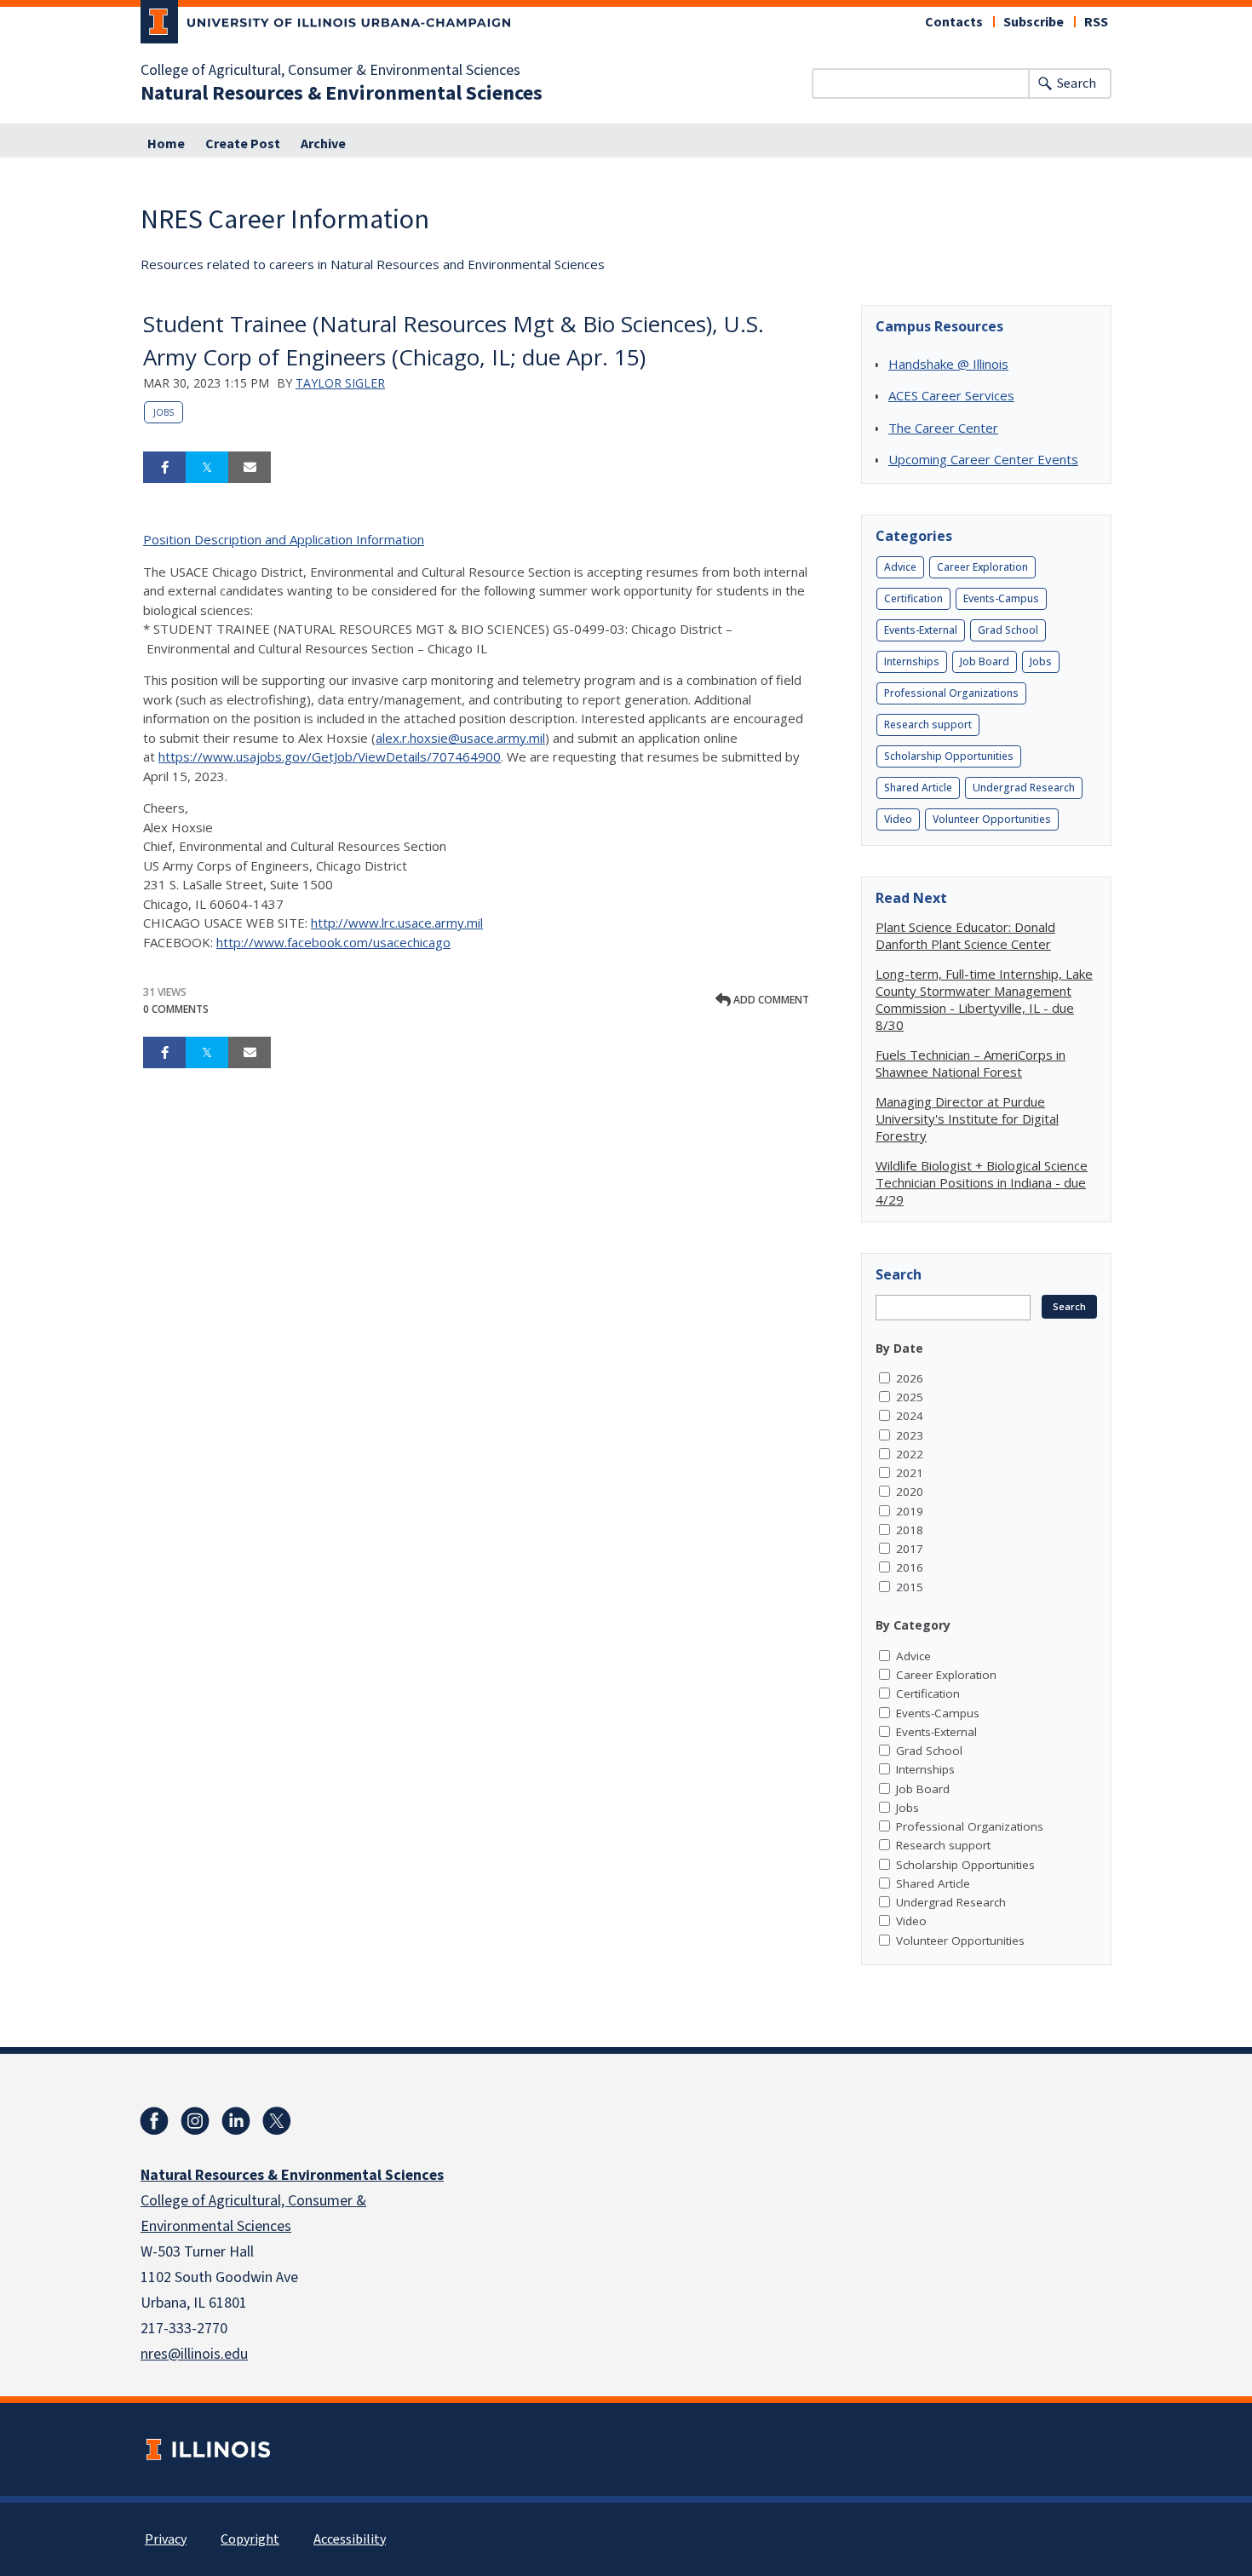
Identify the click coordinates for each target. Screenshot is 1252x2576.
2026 (910, 1378)
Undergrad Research (1024, 788)
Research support (928, 724)
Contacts (954, 22)
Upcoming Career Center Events (983, 459)
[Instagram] (195, 2121)
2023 (910, 1435)
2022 (910, 1454)
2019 (910, 1511)
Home (166, 144)
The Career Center (943, 428)
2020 (910, 1492)
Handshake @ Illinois (948, 364)
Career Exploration (982, 567)
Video (898, 819)
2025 (910, 1397)
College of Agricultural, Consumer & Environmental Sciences (330, 71)
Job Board (985, 661)
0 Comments (176, 1009)
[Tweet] (207, 468)
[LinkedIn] (236, 2121)
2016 (910, 1567)
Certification (913, 598)
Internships (912, 661)
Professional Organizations (951, 693)
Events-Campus (1001, 598)
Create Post (243, 144)
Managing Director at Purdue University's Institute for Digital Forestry (967, 1118)
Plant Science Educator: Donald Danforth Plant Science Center (965, 935)
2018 (910, 1530)
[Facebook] (154, 2121)
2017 (910, 1549)
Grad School (1008, 630)
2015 (910, 1587)
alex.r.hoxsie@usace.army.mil (460, 738)
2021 (910, 1473)
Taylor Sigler (340, 383)
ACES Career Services (951, 395)
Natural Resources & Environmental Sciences (342, 94)
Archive (323, 144)
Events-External (921, 630)
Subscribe (1034, 22)
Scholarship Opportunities (949, 756)
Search (1077, 83)
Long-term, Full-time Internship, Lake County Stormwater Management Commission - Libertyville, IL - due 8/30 (984, 999)
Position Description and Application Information (284, 539)
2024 (910, 1416)
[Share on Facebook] (164, 468)
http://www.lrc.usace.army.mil (397, 923)
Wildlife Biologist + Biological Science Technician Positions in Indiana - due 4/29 (982, 1182)
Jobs (164, 412)
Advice (900, 567)
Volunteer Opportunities (992, 819)
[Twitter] (277, 2121)
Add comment (770, 1000)
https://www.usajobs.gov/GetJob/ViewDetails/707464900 (330, 756)
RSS (1096, 22)
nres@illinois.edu (194, 2354)
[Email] (250, 468)
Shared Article (918, 788)
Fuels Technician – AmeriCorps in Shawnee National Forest (971, 1063)
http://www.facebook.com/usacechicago (333, 942)
